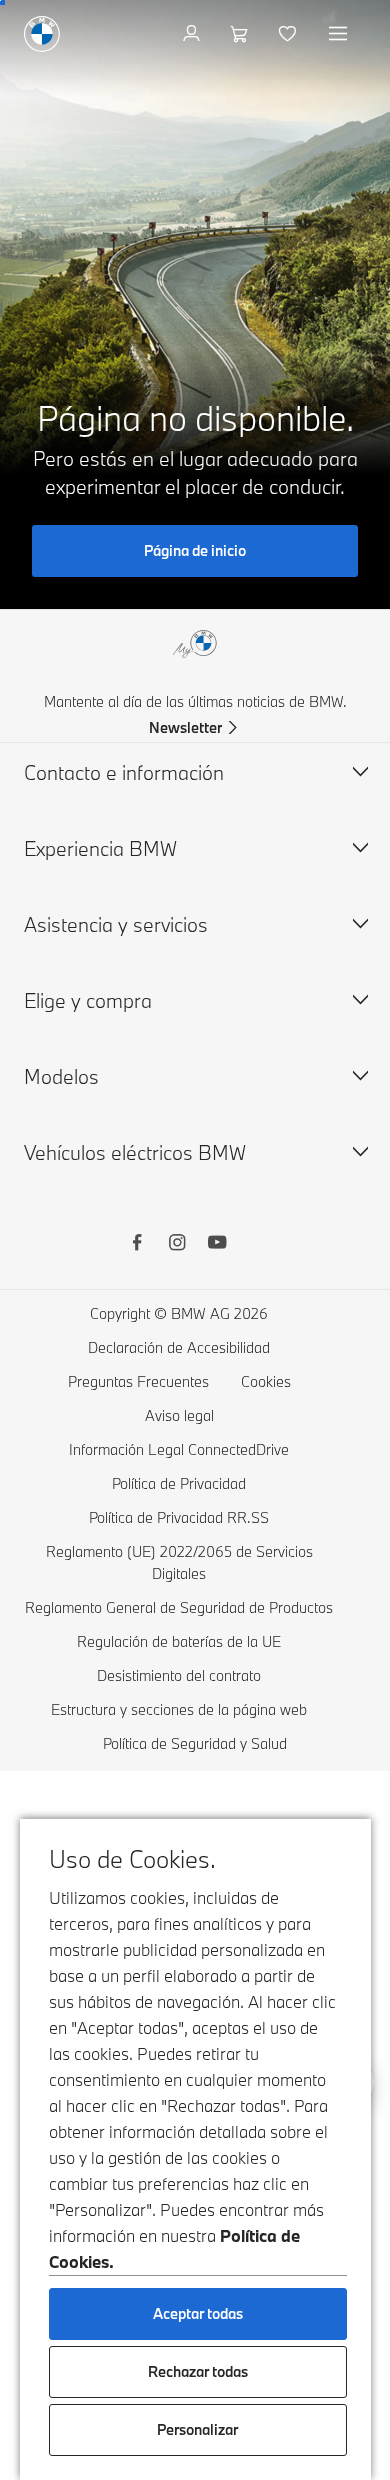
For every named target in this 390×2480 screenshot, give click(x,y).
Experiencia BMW (100, 848)
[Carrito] (241, 34)
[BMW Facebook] (137, 1245)
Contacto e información (124, 772)
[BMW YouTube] (217, 1245)
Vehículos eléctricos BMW (135, 1152)
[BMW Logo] (42, 34)
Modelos (61, 1076)
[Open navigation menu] (340, 34)
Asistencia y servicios (116, 924)
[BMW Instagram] (177, 1245)
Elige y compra (88, 1000)
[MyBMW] (193, 34)
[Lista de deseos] (289, 34)
